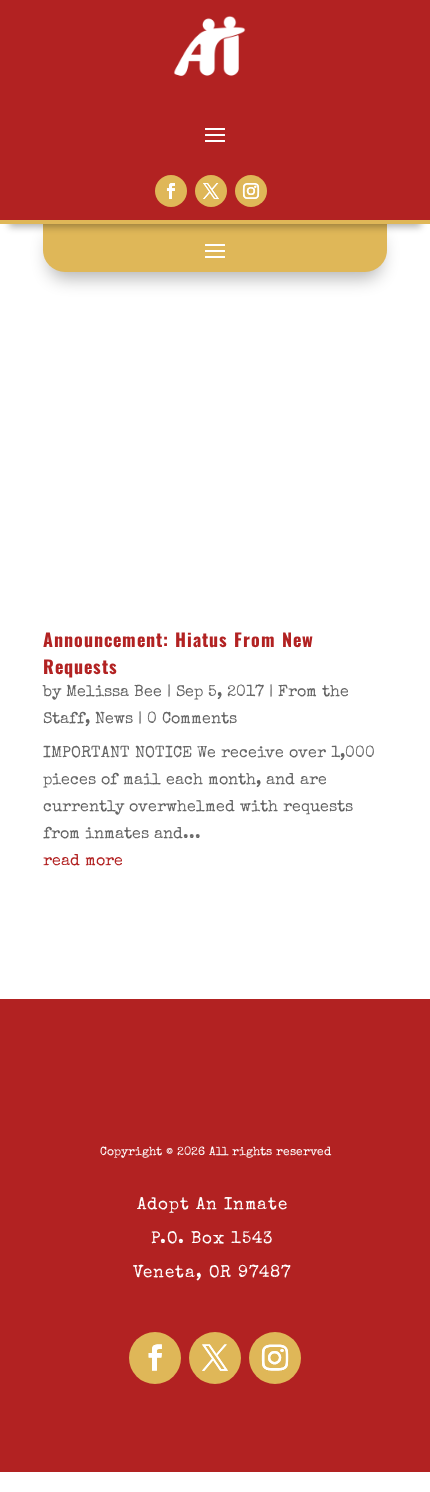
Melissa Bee (114, 693)
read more (83, 862)
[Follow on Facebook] (171, 191)
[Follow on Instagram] (251, 191)
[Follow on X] (211, 191)
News (114, 720)
